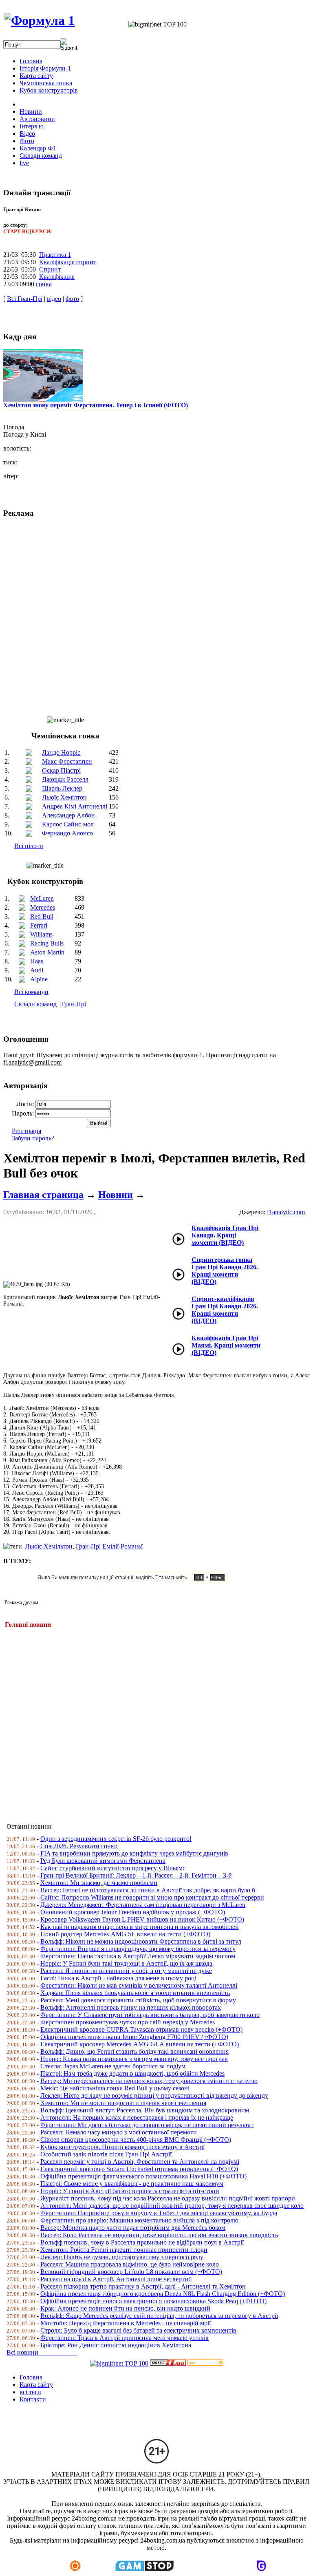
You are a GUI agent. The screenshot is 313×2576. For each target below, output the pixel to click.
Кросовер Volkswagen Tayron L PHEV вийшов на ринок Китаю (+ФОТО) (142, 1919)
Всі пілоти (29, 846)
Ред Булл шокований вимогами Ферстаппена (103, 1861)
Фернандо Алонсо (67, 833)
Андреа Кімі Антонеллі (75, 806)
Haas (37, 961)
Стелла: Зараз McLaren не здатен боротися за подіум (113, 2066)
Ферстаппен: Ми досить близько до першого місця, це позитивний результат (147, 2125)
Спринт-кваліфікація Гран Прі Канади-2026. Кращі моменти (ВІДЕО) (225, 1310)
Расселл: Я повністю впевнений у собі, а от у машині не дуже (126, 1971)
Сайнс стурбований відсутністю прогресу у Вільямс (113, 1868)
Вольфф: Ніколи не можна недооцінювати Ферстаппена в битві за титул (141, 1941)
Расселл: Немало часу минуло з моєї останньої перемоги (119, 2132)
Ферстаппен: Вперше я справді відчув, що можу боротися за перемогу (138, 1949)
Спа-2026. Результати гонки (79, 1846)
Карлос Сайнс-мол (68, 824)
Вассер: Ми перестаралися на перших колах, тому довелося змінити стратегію (149, 2081)
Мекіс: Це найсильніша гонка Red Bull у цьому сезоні (115, 2088)
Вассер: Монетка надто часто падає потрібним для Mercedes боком (133, 2228)
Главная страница (43, 1195)
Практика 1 (55, 255)
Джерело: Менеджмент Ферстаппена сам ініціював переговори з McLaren (143, 1905)
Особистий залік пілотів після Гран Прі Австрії (106, 2154)
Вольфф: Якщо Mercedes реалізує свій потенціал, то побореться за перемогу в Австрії (159, 2316)
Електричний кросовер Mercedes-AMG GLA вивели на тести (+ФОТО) (140, 2044)
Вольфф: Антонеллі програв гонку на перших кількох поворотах (131, 2007)
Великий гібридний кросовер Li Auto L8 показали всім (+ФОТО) (131, 2272)
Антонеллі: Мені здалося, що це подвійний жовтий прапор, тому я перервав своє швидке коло (172, 2206)
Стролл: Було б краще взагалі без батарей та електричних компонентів (138, 2330)
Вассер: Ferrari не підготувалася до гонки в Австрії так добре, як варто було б (148, 1890)
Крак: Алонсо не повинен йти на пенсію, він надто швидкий (125, 2308)
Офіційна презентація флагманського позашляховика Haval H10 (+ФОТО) (143, 2176)
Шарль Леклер (62, 788)
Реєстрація (26, 1131)
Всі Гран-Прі (25, 299)
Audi (37, 970)
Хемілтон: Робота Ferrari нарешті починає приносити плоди (124, 2250)
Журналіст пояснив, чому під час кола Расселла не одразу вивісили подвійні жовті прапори (168, 2198)
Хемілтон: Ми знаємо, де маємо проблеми (99, 1883)
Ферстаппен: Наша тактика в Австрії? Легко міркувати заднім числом (138, 1956)
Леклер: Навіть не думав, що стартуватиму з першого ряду (122, 2257)
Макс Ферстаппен (67, 761)
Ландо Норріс (61, 752)
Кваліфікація (57, 277)
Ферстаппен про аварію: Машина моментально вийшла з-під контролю (139, 2220)
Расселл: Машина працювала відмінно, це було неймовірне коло (130, 2264)
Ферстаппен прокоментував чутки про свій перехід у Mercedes (128, 2022)
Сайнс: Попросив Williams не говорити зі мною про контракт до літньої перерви (152, 1897)
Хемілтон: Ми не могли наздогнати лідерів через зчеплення (123, 2103)
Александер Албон (68, 815)
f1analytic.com (286, 1212)
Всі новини (42, 2352)
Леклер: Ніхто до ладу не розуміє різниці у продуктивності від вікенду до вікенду (154, 2095)
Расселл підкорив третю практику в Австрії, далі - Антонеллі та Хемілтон (143, 2286)
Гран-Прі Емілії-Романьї (109, 1546)
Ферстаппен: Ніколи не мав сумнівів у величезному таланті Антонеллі (139, 1985)
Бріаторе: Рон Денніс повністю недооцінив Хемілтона (116, 2345)
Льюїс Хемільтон (49, 1546)
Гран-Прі (74, 1004)
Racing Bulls (47, 943)
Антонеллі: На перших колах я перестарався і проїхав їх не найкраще (137, 2118)
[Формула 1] (40, 20)
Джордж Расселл (65, 779)
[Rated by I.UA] (168, 2363)
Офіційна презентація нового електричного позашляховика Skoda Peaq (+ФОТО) (153, 2301)
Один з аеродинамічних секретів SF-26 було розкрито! (116, 1839)
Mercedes (43, 907)
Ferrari (39, 925)
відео (54, 299)
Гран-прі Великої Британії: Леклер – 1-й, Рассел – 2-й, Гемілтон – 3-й (136, 1875)
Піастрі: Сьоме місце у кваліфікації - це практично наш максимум (132, 2184)
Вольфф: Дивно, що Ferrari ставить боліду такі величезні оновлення (134, 2051)
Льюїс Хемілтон (64, 797)
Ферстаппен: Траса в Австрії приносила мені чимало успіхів (125, 2338)
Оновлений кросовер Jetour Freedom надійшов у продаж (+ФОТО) (133, 1912)
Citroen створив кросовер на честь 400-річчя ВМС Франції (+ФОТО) (136, 2140)
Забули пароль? (33, 1138)
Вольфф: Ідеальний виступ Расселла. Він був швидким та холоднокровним (145, 2110)
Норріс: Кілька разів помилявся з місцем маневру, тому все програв (134, 2059)
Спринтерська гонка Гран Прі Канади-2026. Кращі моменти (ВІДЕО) (225, 1271)
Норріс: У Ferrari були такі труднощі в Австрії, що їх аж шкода (126, 1963)
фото (72, 299)
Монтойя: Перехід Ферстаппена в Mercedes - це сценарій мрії (126, 2323)
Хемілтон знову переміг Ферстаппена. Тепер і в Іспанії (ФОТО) (96, 405)
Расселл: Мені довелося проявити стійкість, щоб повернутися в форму (138, 2000)
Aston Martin (47, 952)
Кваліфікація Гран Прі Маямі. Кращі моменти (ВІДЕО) (226, 1345)
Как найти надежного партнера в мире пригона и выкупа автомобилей (140, 1927)
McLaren (42, 898)
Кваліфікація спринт (68, 262)
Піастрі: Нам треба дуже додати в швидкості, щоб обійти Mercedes (132, 2073)
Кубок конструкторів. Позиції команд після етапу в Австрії (122, 2147)
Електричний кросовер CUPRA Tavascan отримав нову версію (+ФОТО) (141, 2029)
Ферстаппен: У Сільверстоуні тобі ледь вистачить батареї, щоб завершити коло (150, 2015)
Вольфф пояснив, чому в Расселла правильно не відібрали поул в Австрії (142, 2242)
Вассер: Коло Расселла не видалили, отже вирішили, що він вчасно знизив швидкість (159, 2235)
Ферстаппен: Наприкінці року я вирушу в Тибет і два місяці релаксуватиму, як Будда (159, 2213)
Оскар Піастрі (61, 770)
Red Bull (42, 916)
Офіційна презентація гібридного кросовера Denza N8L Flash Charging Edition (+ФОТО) (163, 2294)
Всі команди (31, 992)
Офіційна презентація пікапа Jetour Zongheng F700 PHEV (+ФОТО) (134, 2037)
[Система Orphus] (136, 1581)
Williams (41, 934)
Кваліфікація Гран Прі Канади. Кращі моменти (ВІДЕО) (225, 1235)
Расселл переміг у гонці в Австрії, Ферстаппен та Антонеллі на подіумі (140, 2162)
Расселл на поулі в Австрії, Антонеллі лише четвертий (116, 2279)
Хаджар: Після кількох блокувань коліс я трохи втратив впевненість (135, 1993)
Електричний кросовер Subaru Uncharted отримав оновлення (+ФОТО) (139, 2169)
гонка (44, 284)
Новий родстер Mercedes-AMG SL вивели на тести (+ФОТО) (125, 1934)
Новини (116, 1195)
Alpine (39, 979)
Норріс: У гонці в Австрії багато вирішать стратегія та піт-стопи (130, 2191)
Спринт (50, 269)
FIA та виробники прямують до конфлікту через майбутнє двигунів (134, 1853)
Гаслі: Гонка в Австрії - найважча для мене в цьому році (118, 1978)
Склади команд (35, 1004)
